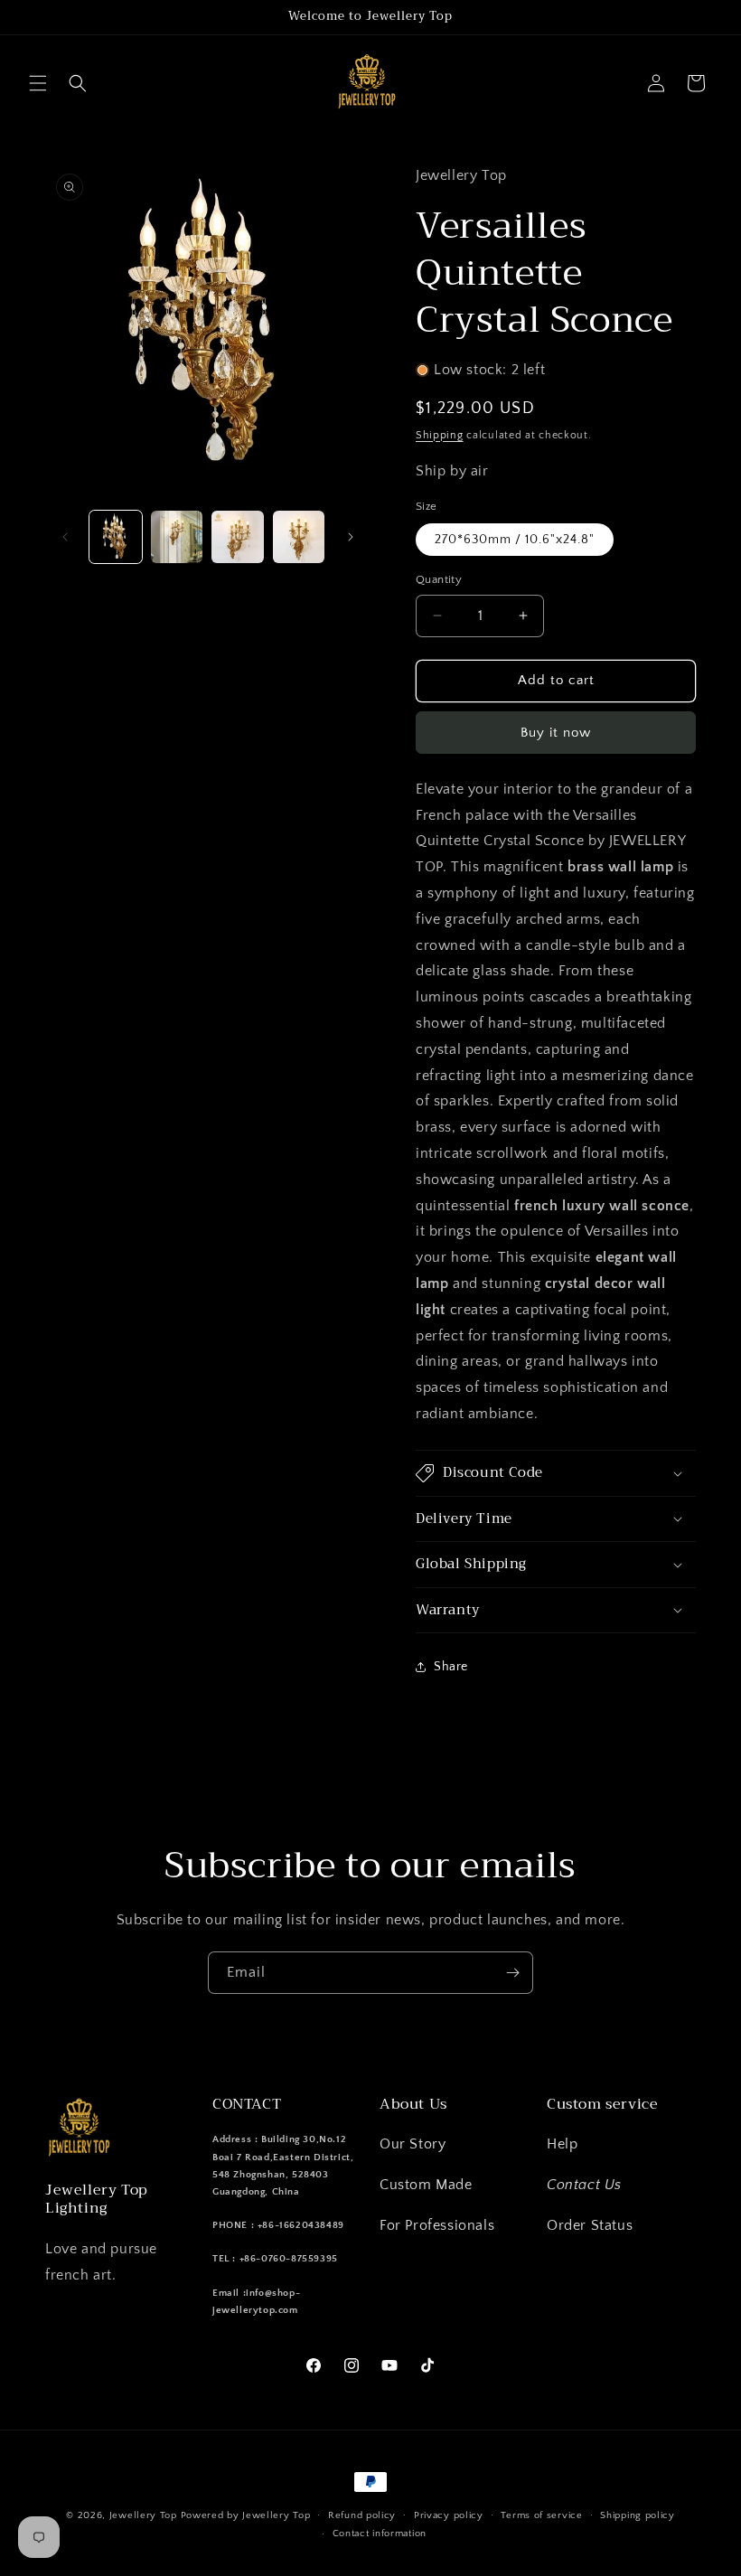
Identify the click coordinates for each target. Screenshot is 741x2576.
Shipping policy (638, 2515)
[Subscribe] (512, 1973)
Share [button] (451, 1667)
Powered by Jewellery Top (246, 2515)
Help (562, 2144)
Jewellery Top (143, 2515)
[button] (38, 83)
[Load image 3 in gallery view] (238, 537)
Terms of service (541, 2515)
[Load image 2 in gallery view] (177, 537)
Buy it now (556, 733)
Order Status (590, 2225)
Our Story (413, 2144)
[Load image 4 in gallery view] (299, 537)
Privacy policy (449, 2515)
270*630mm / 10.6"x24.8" (515, 540)
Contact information (380, 2534)
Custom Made (426, 2185)
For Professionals (437, 2225)
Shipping (440, 435)
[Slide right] (351, 537)
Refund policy (362, 2515)
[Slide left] (65, 537)
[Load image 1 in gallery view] (116, 537)
